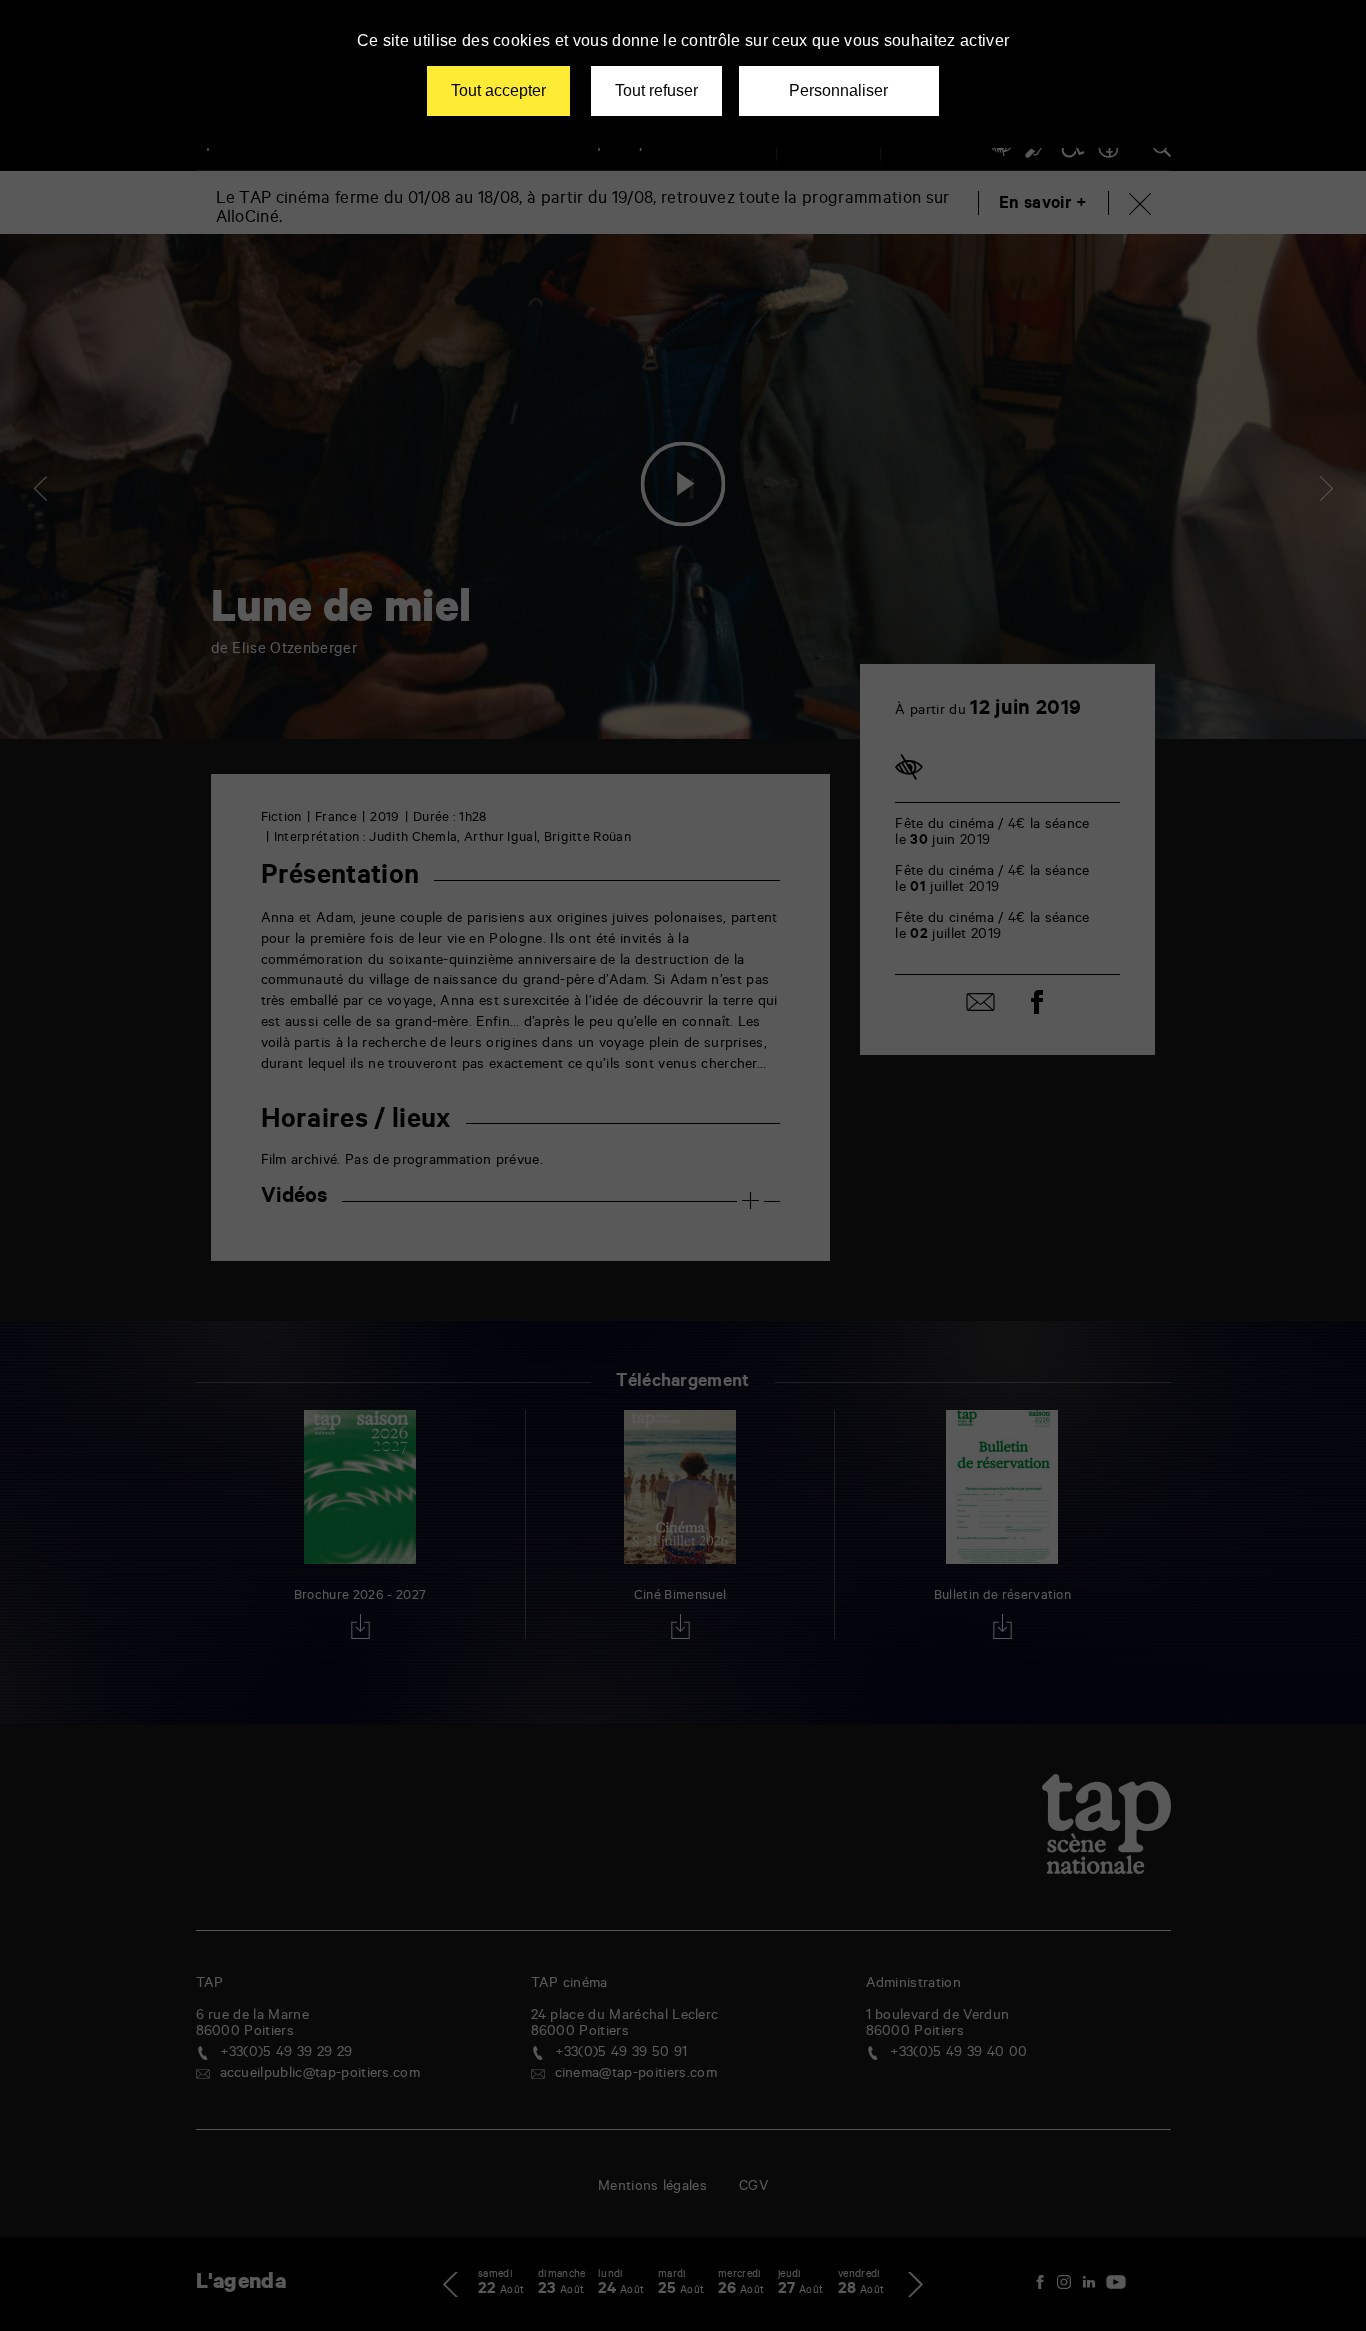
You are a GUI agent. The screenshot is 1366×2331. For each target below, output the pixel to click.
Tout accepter (498, 90)
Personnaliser (838, 90)
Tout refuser (656, 90)
